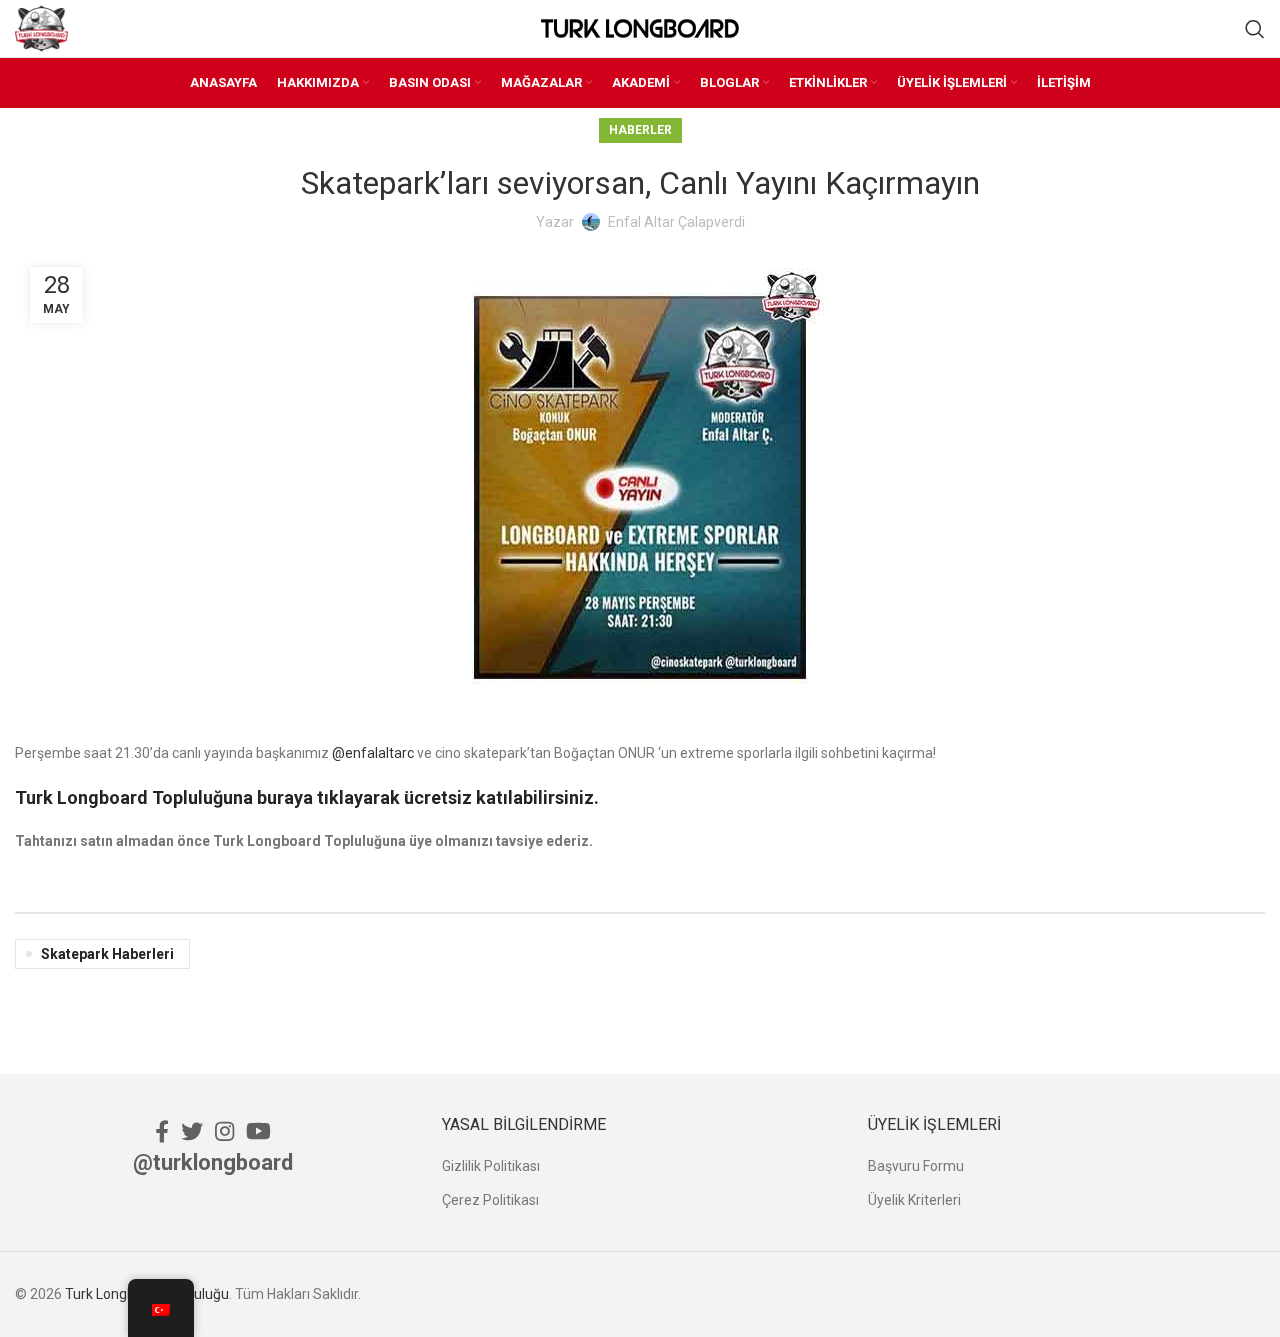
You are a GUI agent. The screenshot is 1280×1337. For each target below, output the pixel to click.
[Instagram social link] (224, 1131)
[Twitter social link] (192, 1131)
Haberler (640, 130)
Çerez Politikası (490, 1200)
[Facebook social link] (162, 1131)
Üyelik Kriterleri (914, 1200)
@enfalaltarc (373, 753)
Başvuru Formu (916, 1166)
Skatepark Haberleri (107, 954)
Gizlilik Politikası (491, 1166)
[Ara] (1255, 29)
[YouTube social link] (258, 1131)
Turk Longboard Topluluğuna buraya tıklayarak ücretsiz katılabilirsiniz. (307, 797)
